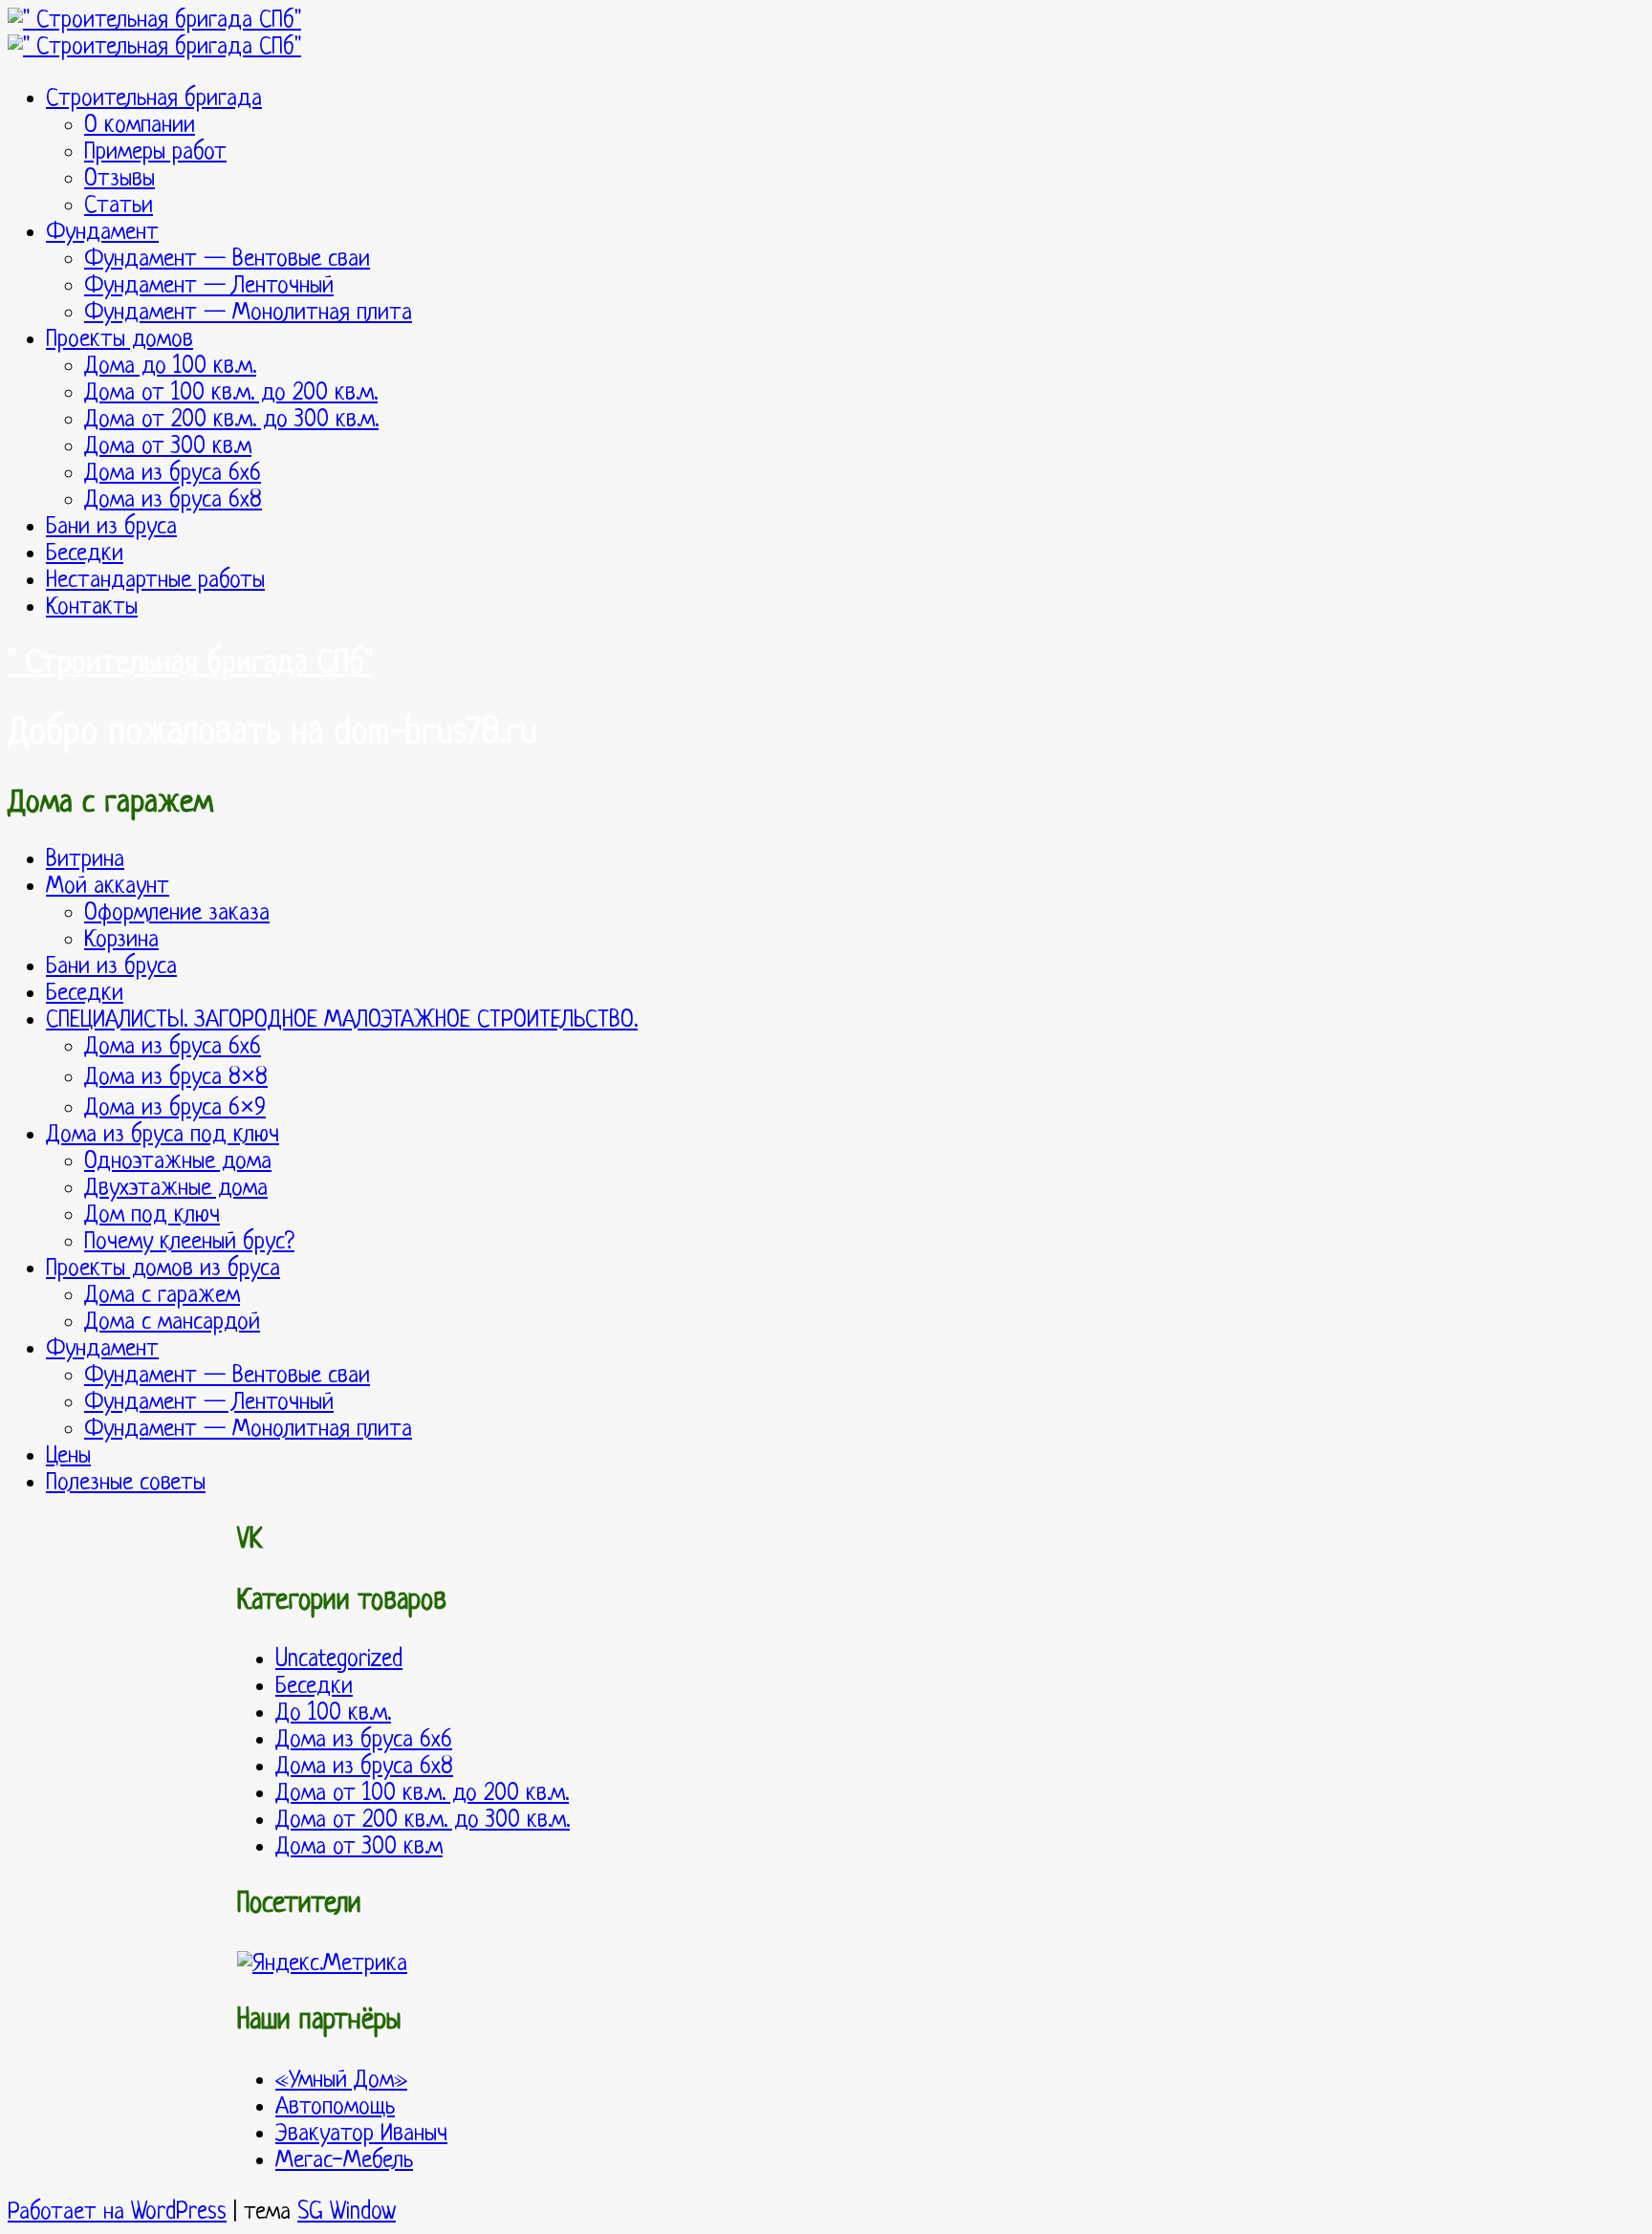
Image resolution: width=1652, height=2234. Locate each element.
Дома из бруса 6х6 (173, 474)
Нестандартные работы (155, 581)
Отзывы (120, 179)
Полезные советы (126, 1483)
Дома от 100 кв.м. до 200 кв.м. (231, 393)
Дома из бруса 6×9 (175, 1108)
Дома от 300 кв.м (168, 447)
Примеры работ (155, 152)
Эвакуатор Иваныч (361, 2134)
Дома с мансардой (172, 1323)
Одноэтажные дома (178, 1162)
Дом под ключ (152, 1215)
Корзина (121, 940)
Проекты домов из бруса (163, 1269)
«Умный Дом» (341, 2081)
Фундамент (102, 233)
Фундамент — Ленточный (209, 286)
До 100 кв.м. (333, 1713)
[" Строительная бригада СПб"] (154, 21)
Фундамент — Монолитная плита (248, 313)
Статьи (119, 206)
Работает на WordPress (117, 2212)
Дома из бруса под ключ (163, 1135)
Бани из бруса (111, 527)
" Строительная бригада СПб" (190, 664)
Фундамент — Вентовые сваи (227, 260)
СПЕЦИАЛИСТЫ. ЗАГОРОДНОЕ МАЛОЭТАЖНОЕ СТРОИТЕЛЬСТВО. (342, 1020)
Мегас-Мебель (344, 2161)
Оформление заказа (177, 913)
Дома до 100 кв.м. (170, 367)
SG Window (347, 2212)
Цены (68, 1456)
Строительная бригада (154, 99)
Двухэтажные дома (176, 1189)
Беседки (85, 554)
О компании (140, 126)
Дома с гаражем (162, 1296)
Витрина (85, 860)
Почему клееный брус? (189, 1242)
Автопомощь (335, 2107)
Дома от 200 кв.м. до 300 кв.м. (231, 420)
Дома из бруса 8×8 (176, 1078)
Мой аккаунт (108, 887)
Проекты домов (120, 340)
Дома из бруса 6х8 (173, 500)
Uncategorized (339, 1660)
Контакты (92, 607)
